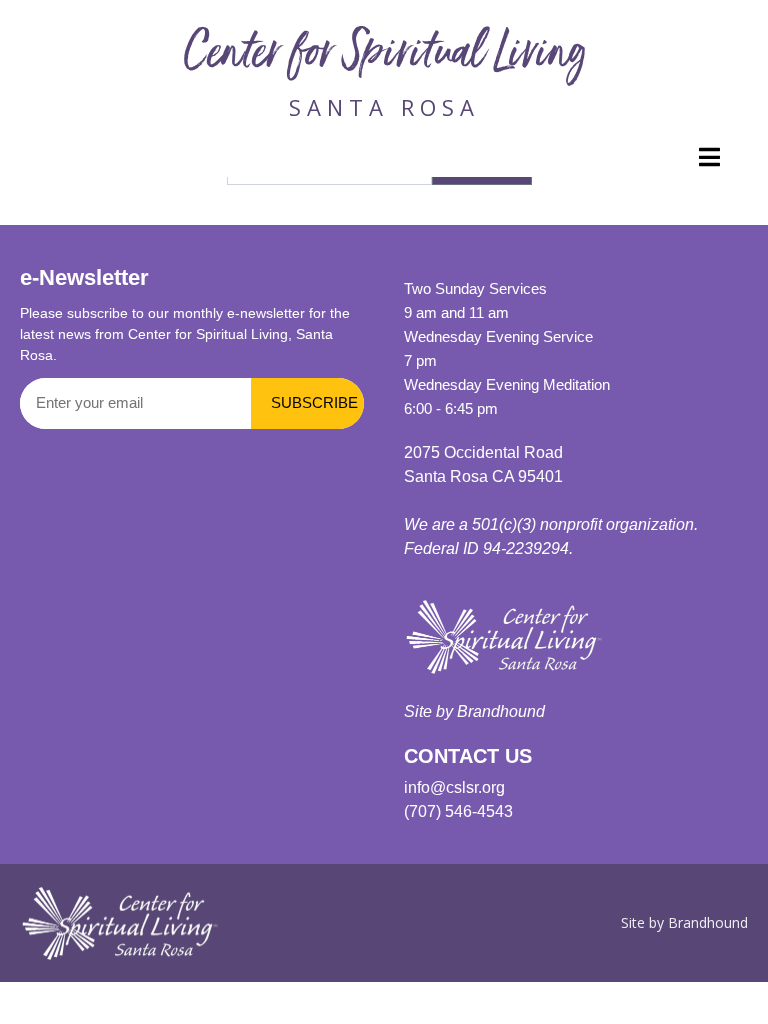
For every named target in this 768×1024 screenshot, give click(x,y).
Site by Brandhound (684, 922)
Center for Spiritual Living (384, 56)
